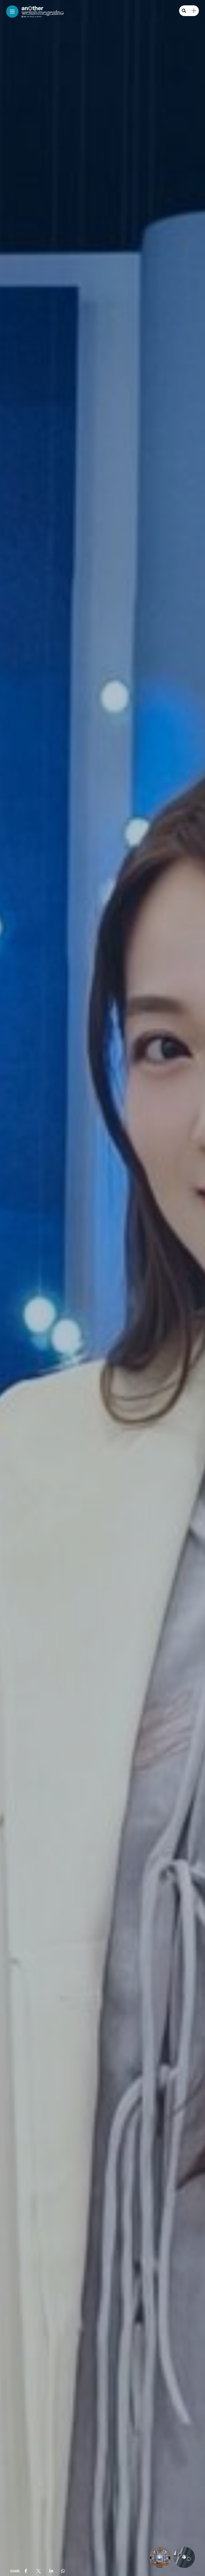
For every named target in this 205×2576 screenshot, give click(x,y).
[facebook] (26, 2571)
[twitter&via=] (38, 2571)
